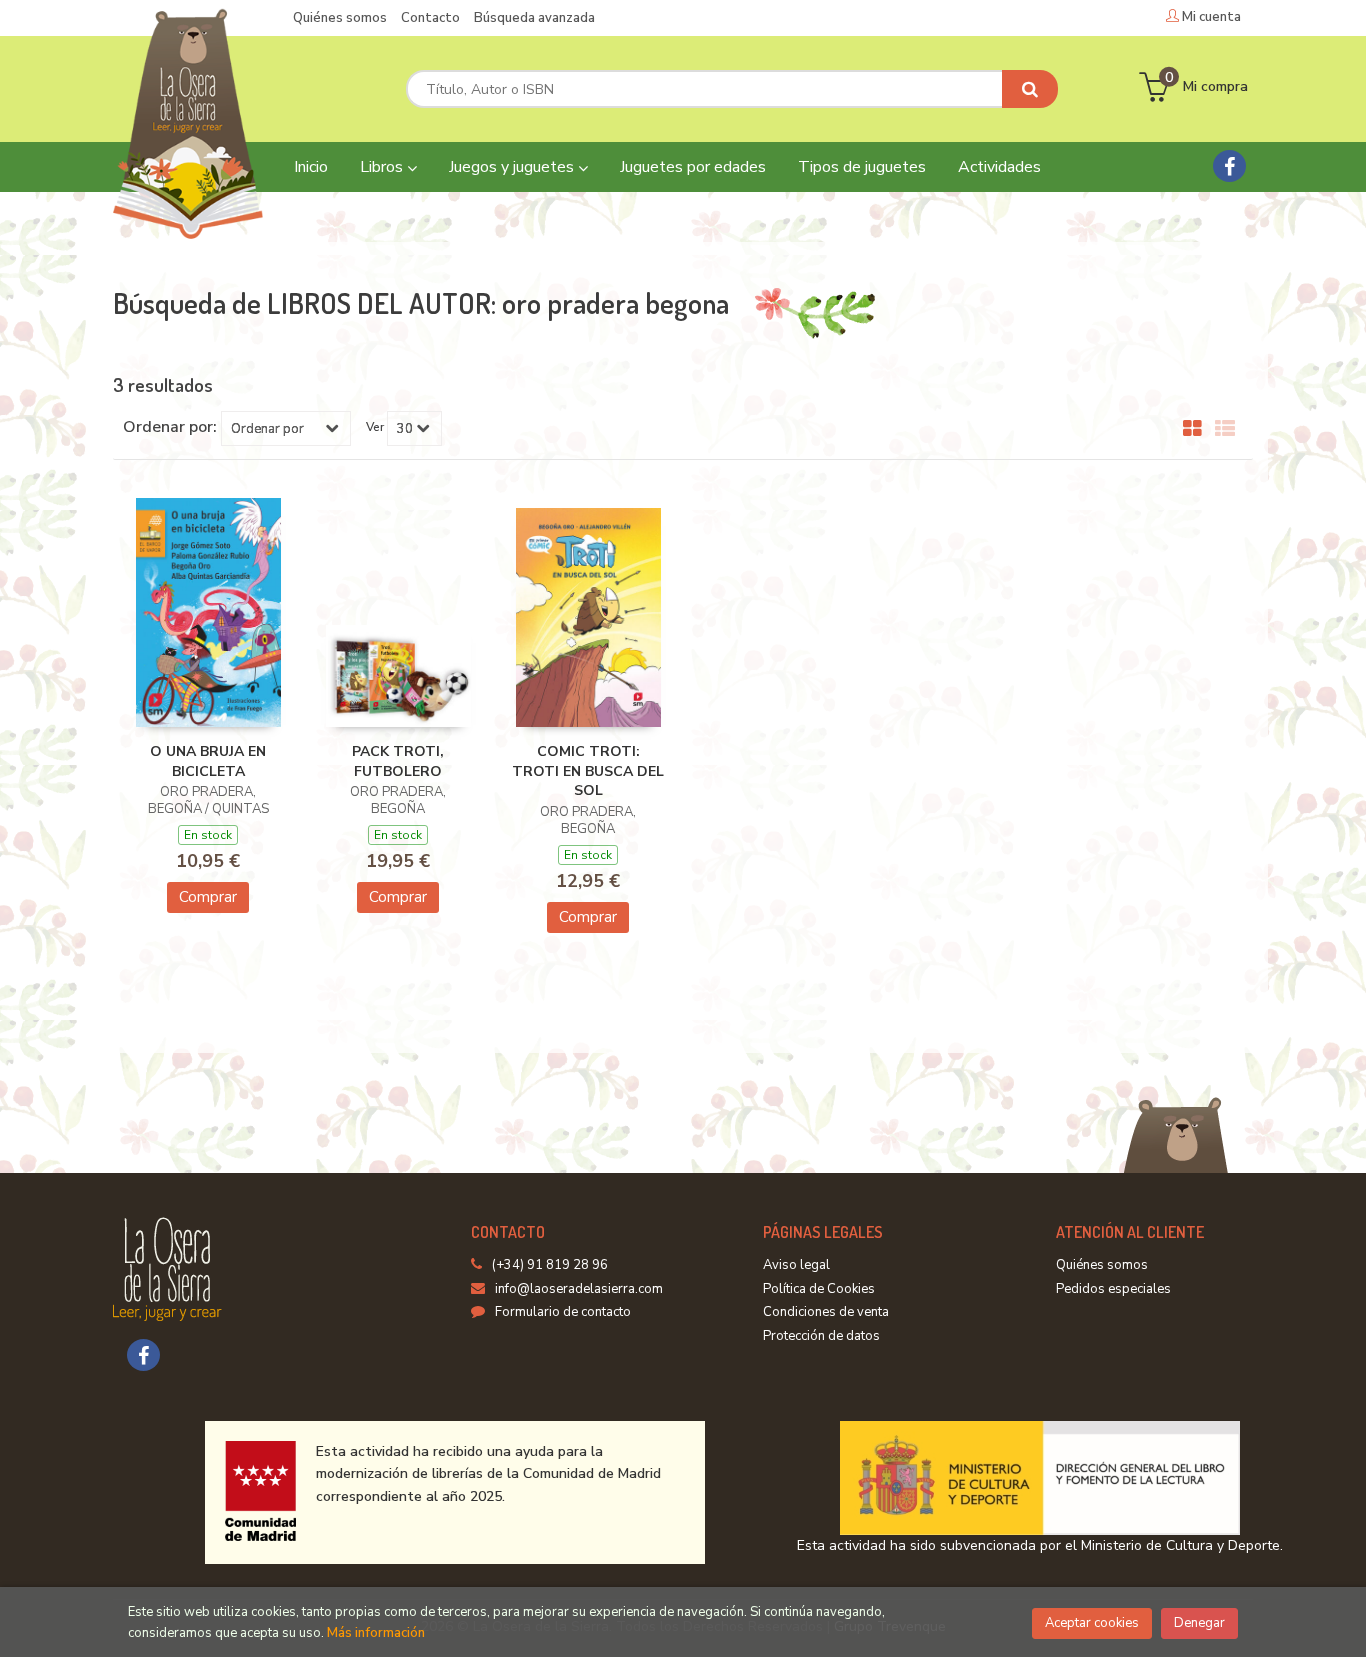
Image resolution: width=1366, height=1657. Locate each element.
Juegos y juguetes (513, 167)
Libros (383, 167)
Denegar (1199, 1623)
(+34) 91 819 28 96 (550, 1265)
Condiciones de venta (826, 1312)
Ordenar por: (170, 427)
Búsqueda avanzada (534, 18)
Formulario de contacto (563, 1312)
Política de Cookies (819, 1289)
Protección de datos (821, 1336)
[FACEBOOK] (1229, 166)
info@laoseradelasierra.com (579, 1289)
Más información (376, 1633)
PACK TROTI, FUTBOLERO (398, 761)
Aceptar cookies (1092, 1623)
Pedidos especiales (1113, 1289)
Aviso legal (796, 1265)
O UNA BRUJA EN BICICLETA (208, 761)
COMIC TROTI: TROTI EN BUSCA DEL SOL (588, 771)
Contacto (430, 18)
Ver (375, 427)
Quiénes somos (340, 18)
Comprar (208, 897)
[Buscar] (1030, 89)
